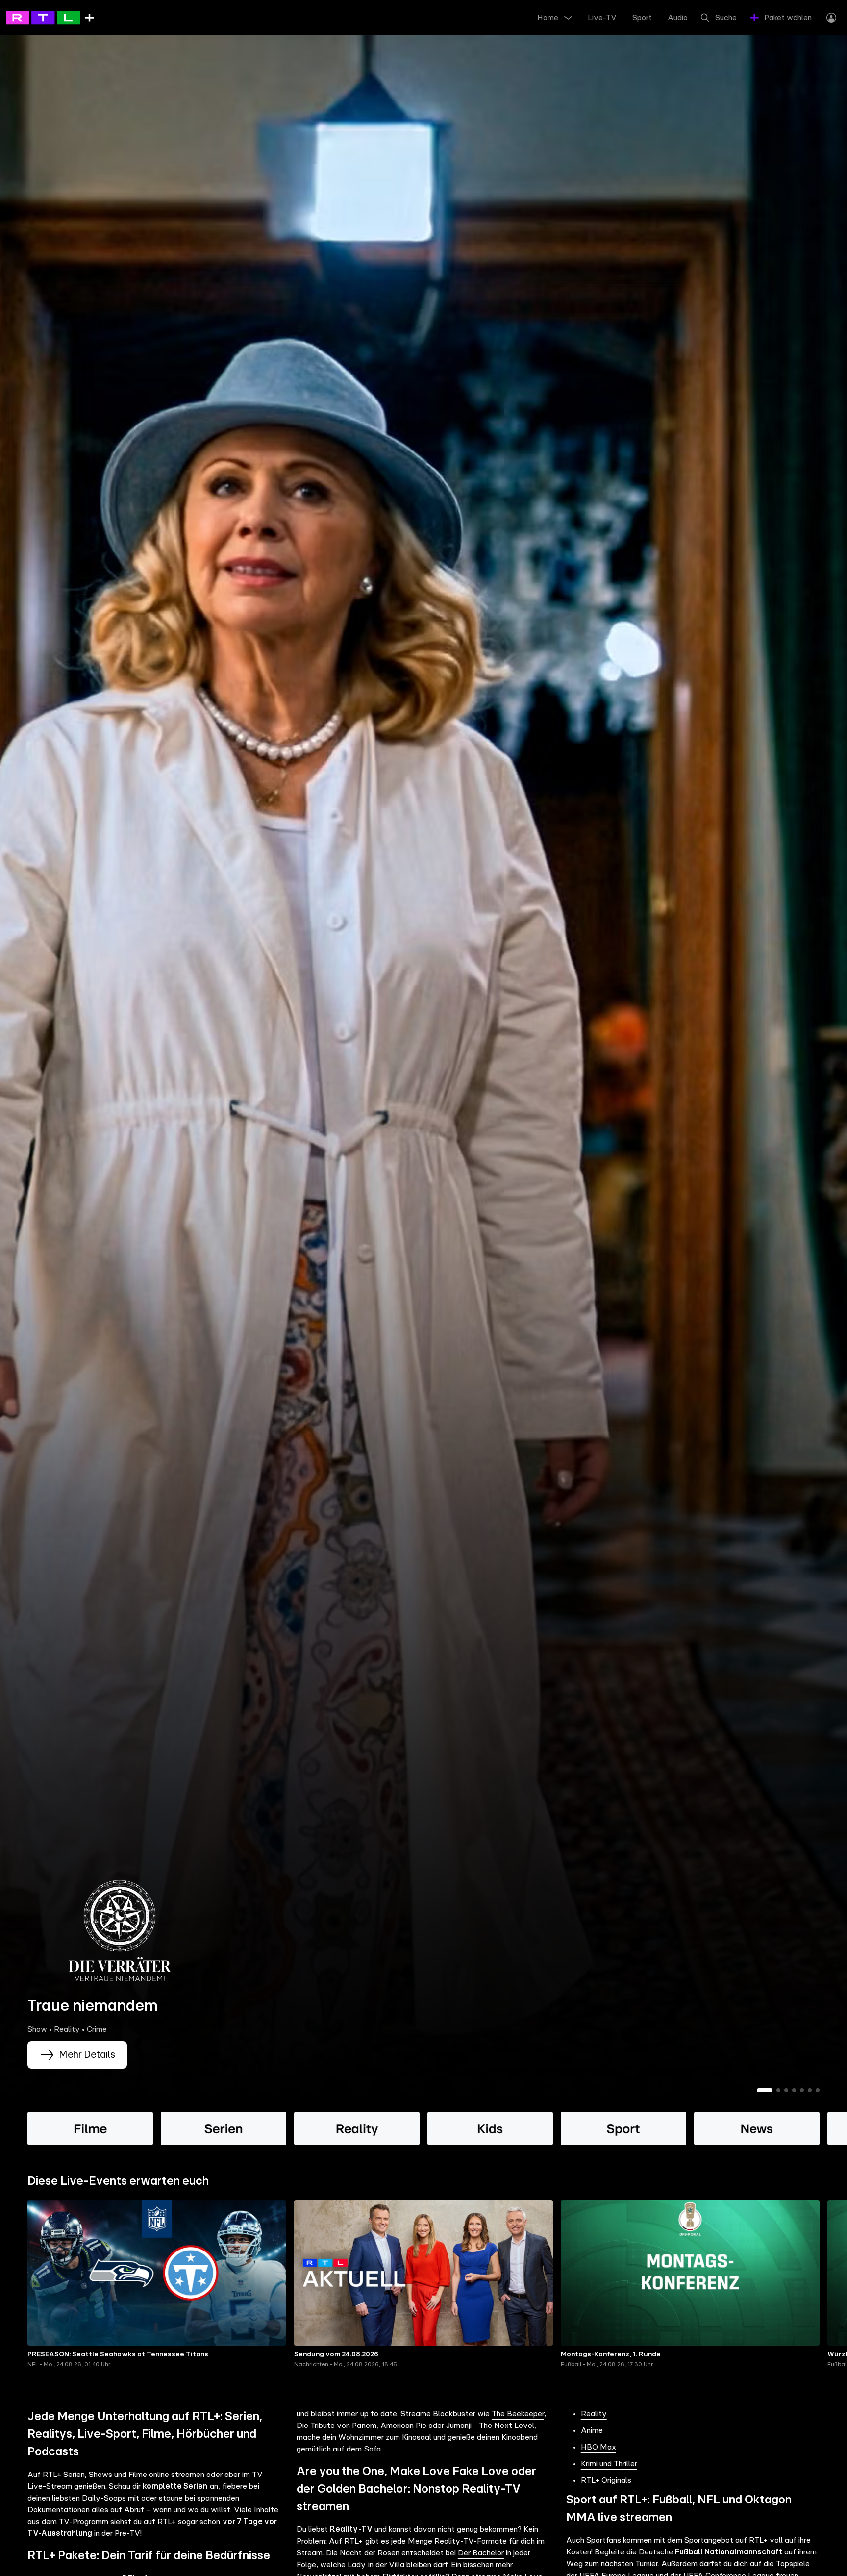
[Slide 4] (794, 2090)
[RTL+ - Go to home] (50, 17)
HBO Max (598, 2447)
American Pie (403, 2426)
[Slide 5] (802, 2090)
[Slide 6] (810, 2090)
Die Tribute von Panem (336, 2426)
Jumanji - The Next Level (490, 2426)
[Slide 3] (786, 2090)
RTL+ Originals (606, 2480)
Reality (594, 2414)
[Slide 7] (818, 2090)
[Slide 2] (778, 2090)
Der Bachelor (481, 2553)
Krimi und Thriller (609, 2464)
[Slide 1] (765, 2090)
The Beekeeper (518, 2414)
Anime (592, 2430)
